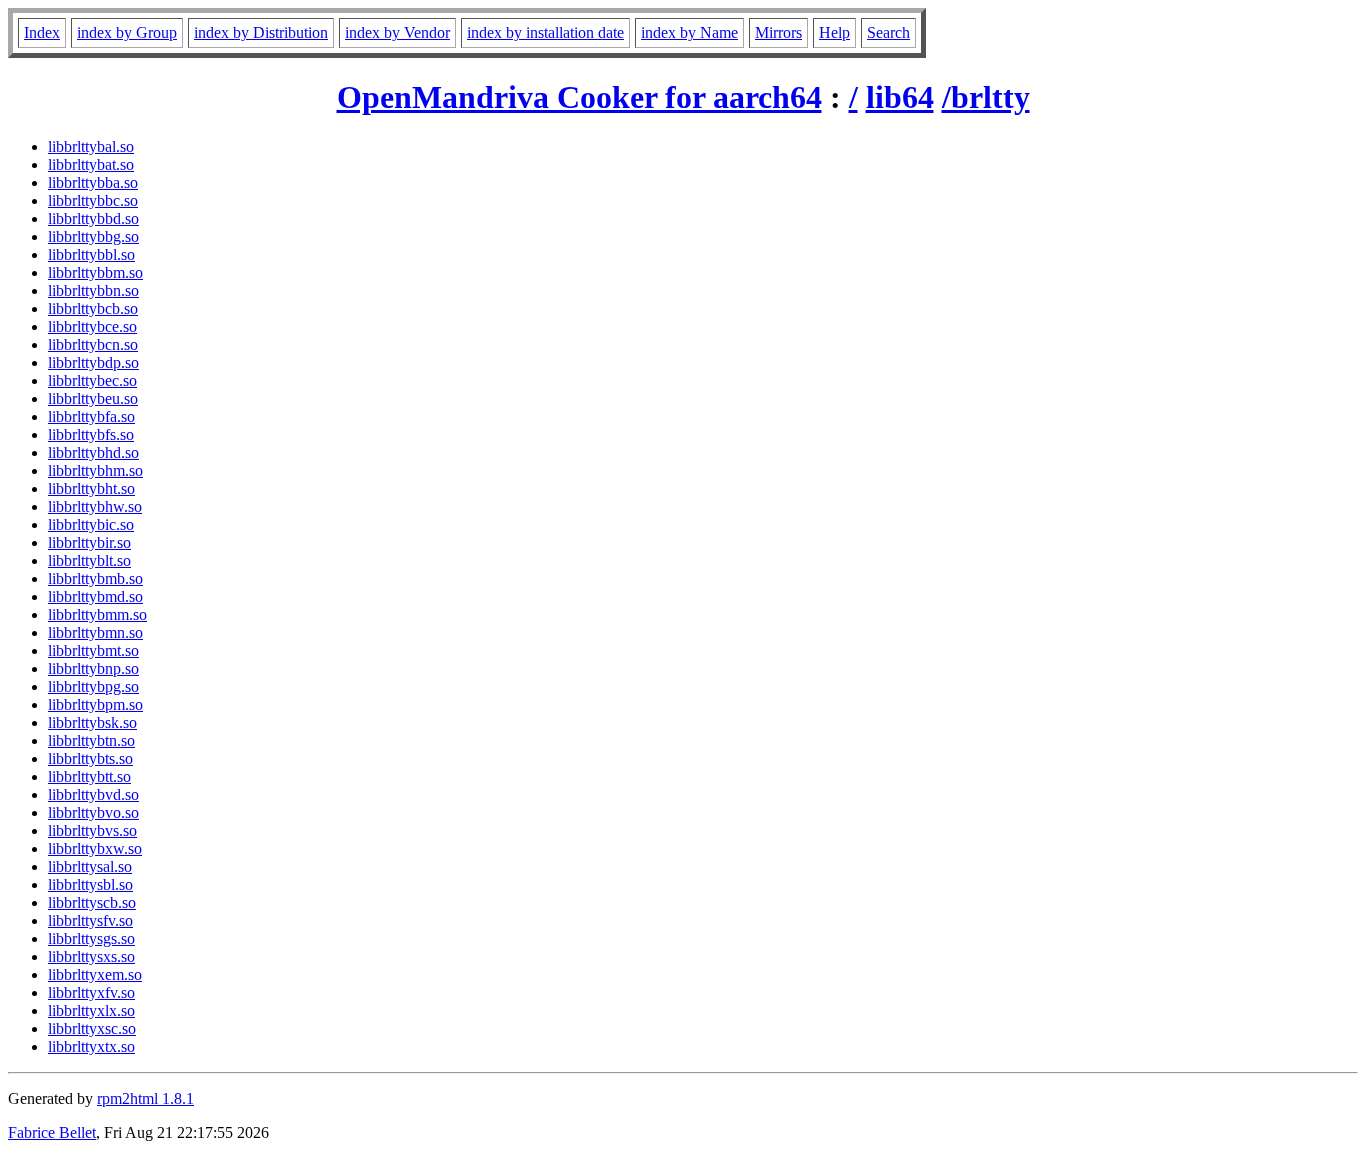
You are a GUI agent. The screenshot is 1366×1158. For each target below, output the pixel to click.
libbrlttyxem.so (95, 974)
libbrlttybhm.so (95, 470)
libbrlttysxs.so (91, 956)
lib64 (900, 97)
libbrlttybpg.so (93, 686)
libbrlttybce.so (92, 326)
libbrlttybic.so (91, 524)
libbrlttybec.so (92, 380)
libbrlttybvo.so (93, 812)
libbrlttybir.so (89, 542)
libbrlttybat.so (91, 164)
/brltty (986, 97)
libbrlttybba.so (93, 182)
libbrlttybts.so (90, 758)
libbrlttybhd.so (93, 452)
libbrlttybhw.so (95, 506)
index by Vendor (397, 32)
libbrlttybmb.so (95, 578)
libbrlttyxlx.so (91, 1010)
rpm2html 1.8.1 (145, 1098)
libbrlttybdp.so (93, 362)
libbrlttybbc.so (93, 200)
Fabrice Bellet (52, 1132)
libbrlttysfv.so (90, 920)
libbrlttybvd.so (93, 794)
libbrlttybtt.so (89, 776)
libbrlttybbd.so (93, 218)
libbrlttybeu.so (93, 398)
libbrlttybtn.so (91, 740)
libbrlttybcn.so (93, 344)
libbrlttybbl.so (91, 254)
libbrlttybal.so (91, 146)
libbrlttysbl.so (90, 884)
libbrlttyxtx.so (91, 1046)
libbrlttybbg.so (93, 236)
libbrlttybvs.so (92, 830)
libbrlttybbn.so (93, 290)
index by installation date (545, 32)
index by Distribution (261, 32)
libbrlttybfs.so (91, 434)
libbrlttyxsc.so (92, 1028)
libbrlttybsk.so (92, 722)
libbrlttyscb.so (92, 902)
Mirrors (778, 32)
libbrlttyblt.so (89, 560)
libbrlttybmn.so (95, 632)
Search (888, 32)
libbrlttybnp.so (93, 668)
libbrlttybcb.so (93, 308)
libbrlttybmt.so (93, 650)
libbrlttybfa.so (91, 416)
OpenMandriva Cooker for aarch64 (579, 97)
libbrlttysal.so (90, 866)
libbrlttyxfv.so (91, 992)
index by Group (127, 32)
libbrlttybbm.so (95, 272)
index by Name (689, 32)
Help (834, 32)
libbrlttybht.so (91, 488)
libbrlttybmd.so (95, 596)
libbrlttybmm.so (97, 614)
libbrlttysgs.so (91, 938)
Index (42, 32)
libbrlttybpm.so (95, 704)
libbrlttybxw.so (95, 848)
